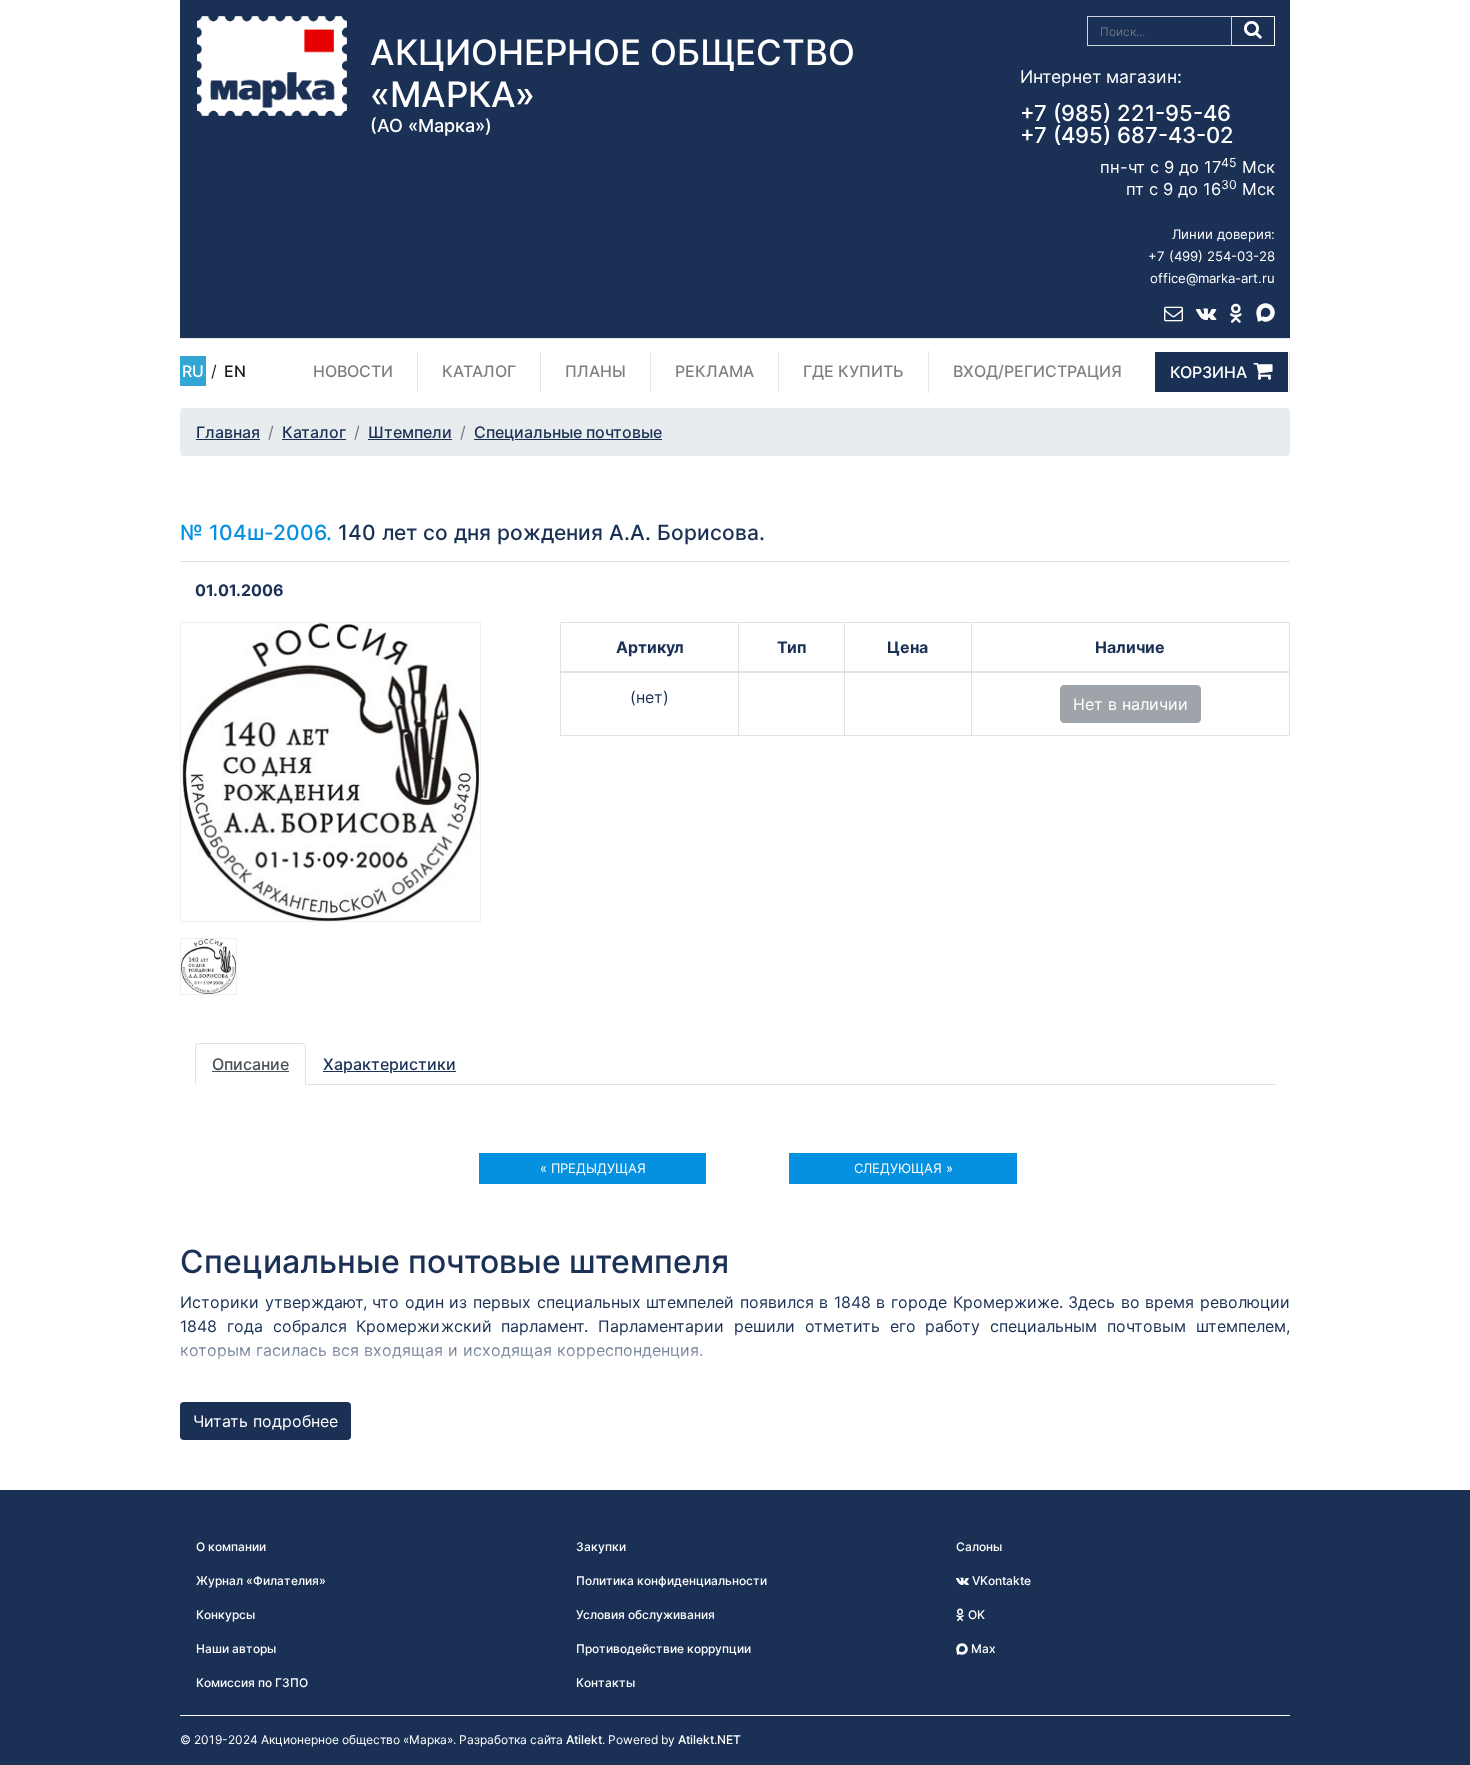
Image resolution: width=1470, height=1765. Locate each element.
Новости (353, 371)
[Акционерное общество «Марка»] (272, 65)
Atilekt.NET (709, 1739)
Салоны (979, 1546)
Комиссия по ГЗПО (252, 1682)
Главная (228, 432)
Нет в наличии (1130, 704)
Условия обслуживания (645, 1614)
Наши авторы (236, 1648)
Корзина (1208, 372)
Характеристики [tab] (389, 1064)
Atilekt (584, 1739)
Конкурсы (225, 1614)
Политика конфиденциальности (671, 1580)
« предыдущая (593, 1168)
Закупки (601, 1546)
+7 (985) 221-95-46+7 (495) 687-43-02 (1127, 124)
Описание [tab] (250, 1064)
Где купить (853, 371)
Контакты (605, 1682)
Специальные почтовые (568, 432)
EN (235, 371)
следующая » (903, 1168)
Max (982, 1648)
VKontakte (1000, 1580)
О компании (231, 1546)
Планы (595, 371)
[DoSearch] (1253, 31)
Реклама (714, 371)
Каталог (479, 371)
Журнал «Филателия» (261, 1580)
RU (193, 371)
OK (975, 1614)
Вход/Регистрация (1037, 371)
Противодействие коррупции (663, 1648)
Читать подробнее (265, 1421)
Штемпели (410, 432)
